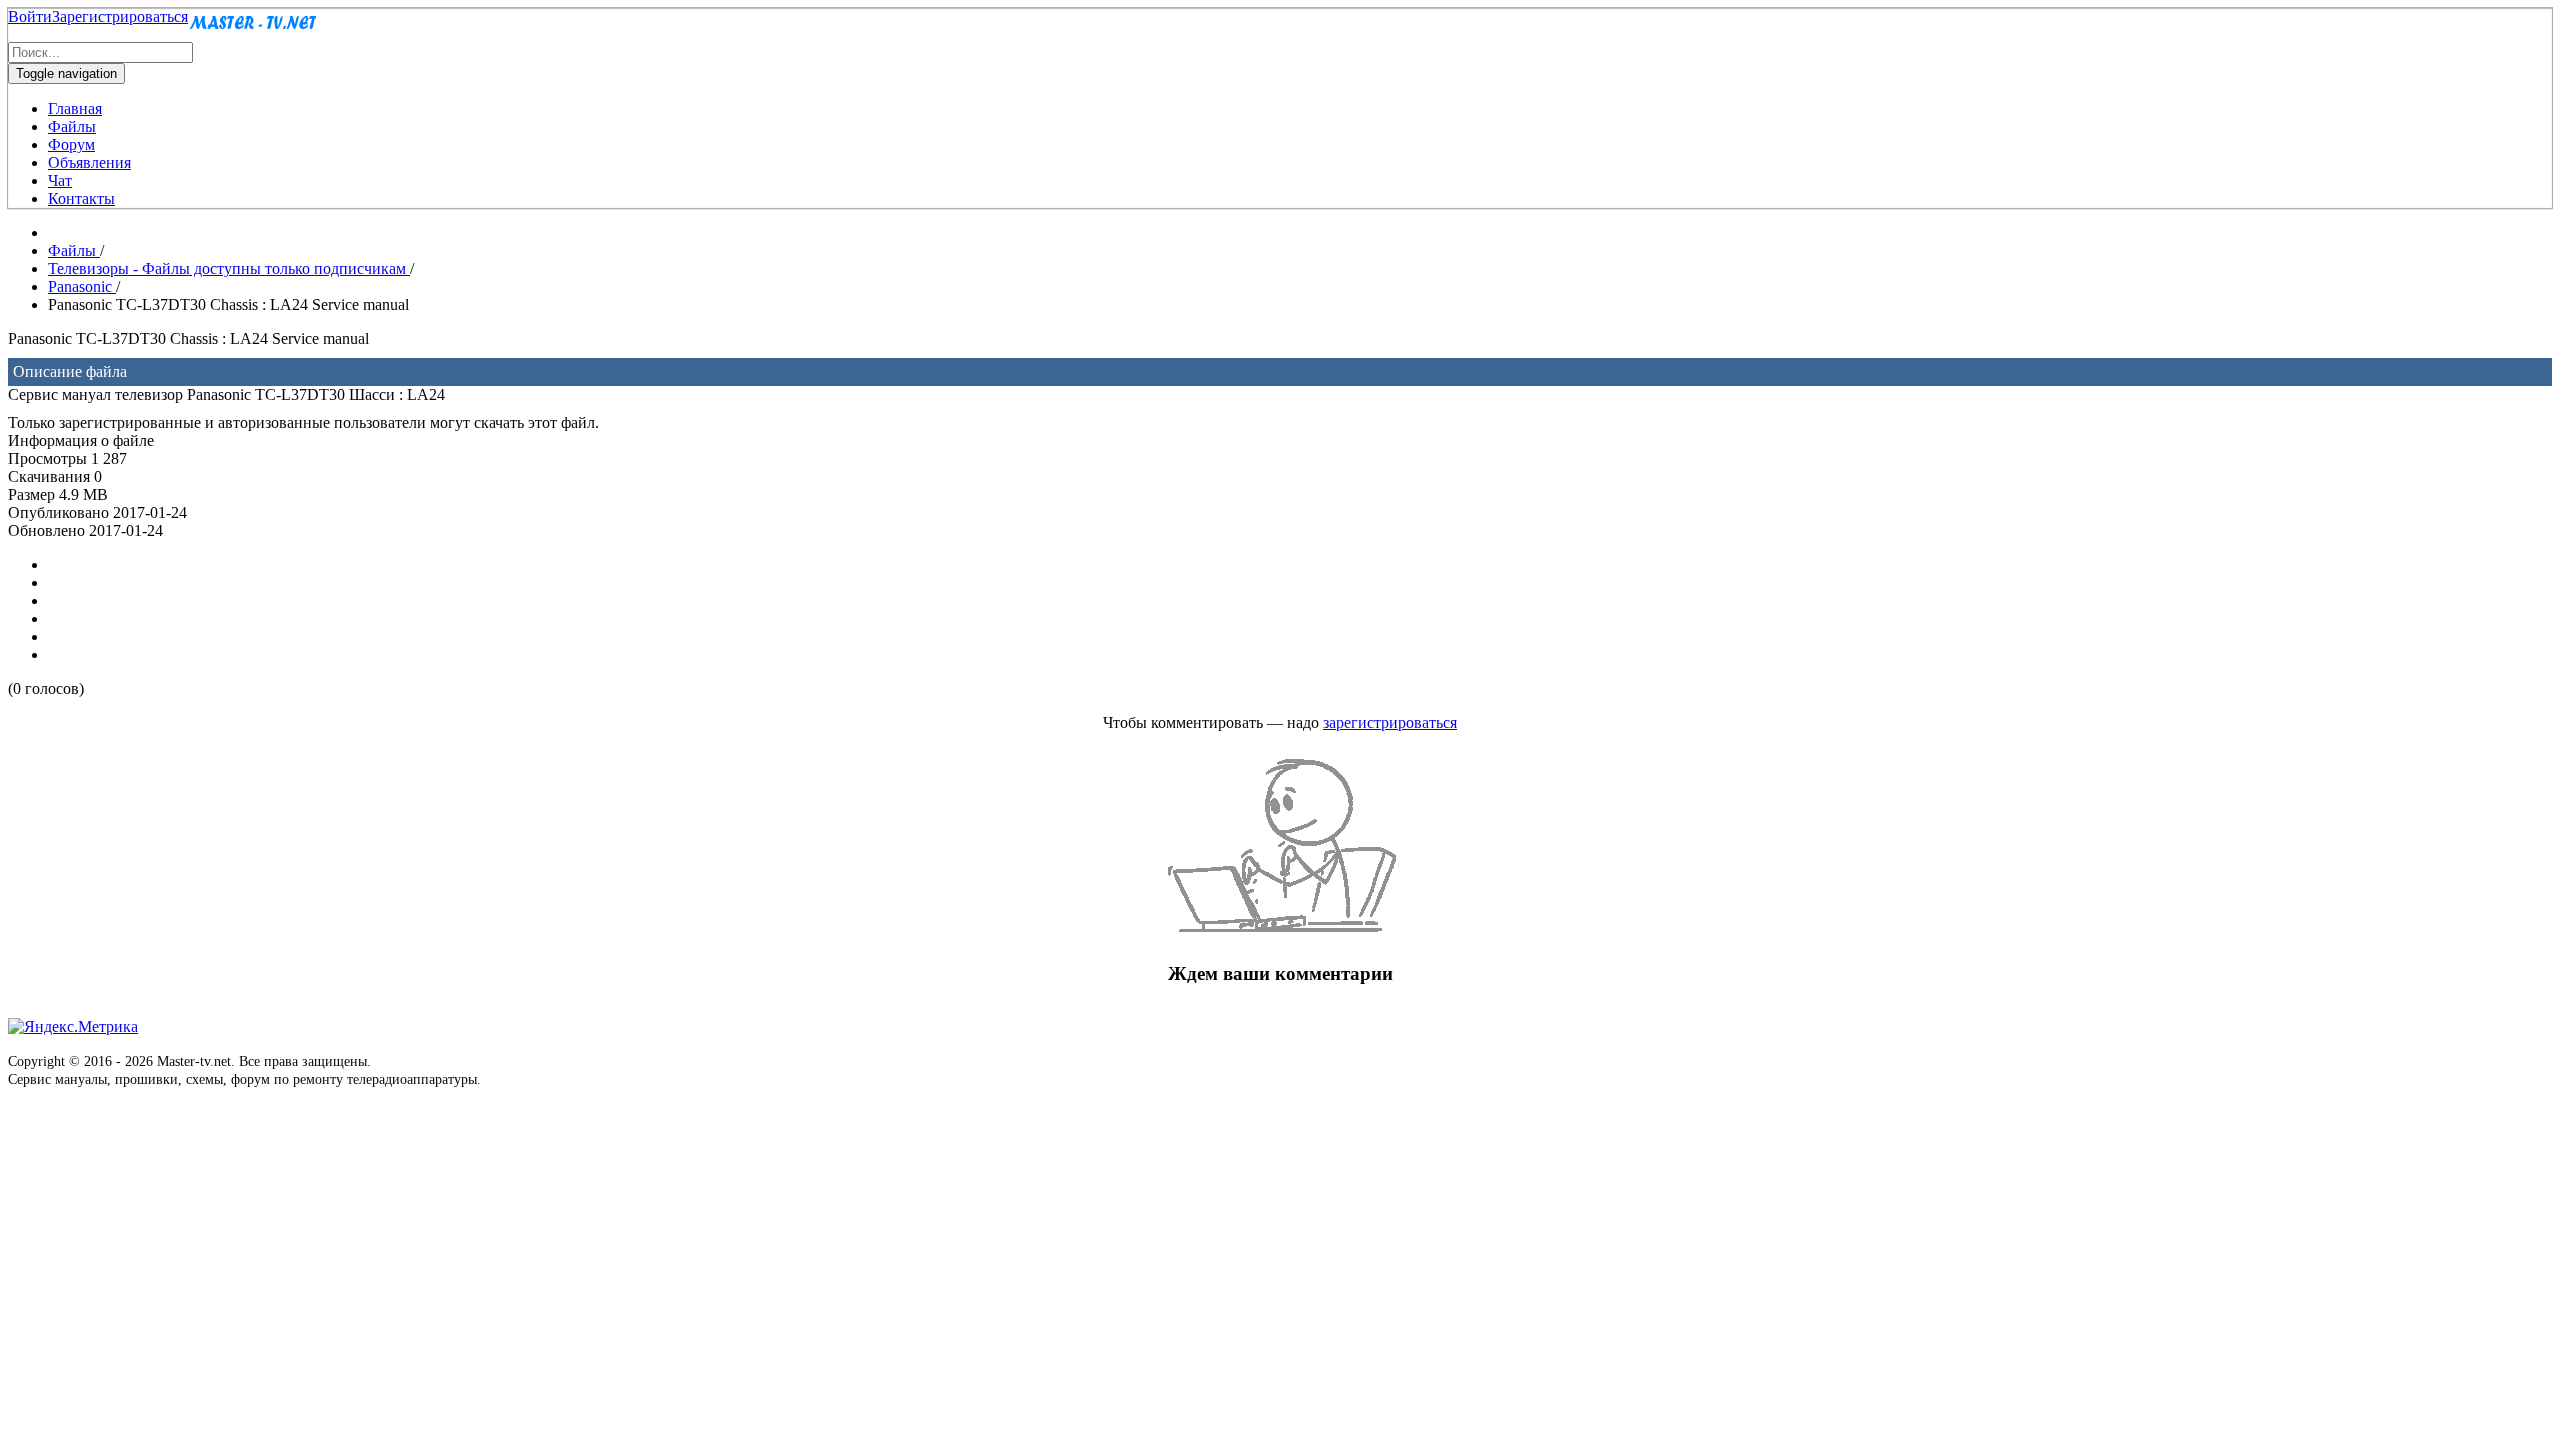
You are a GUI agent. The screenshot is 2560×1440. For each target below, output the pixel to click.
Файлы (72, 126)
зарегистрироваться (1390, 722)
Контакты (81, 198)
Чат (60, 180)
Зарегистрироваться (120, 16)
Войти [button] (30, 16)
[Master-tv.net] (253, 32)
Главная (75, 108)
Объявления (89, 162)
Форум (71, 144)
